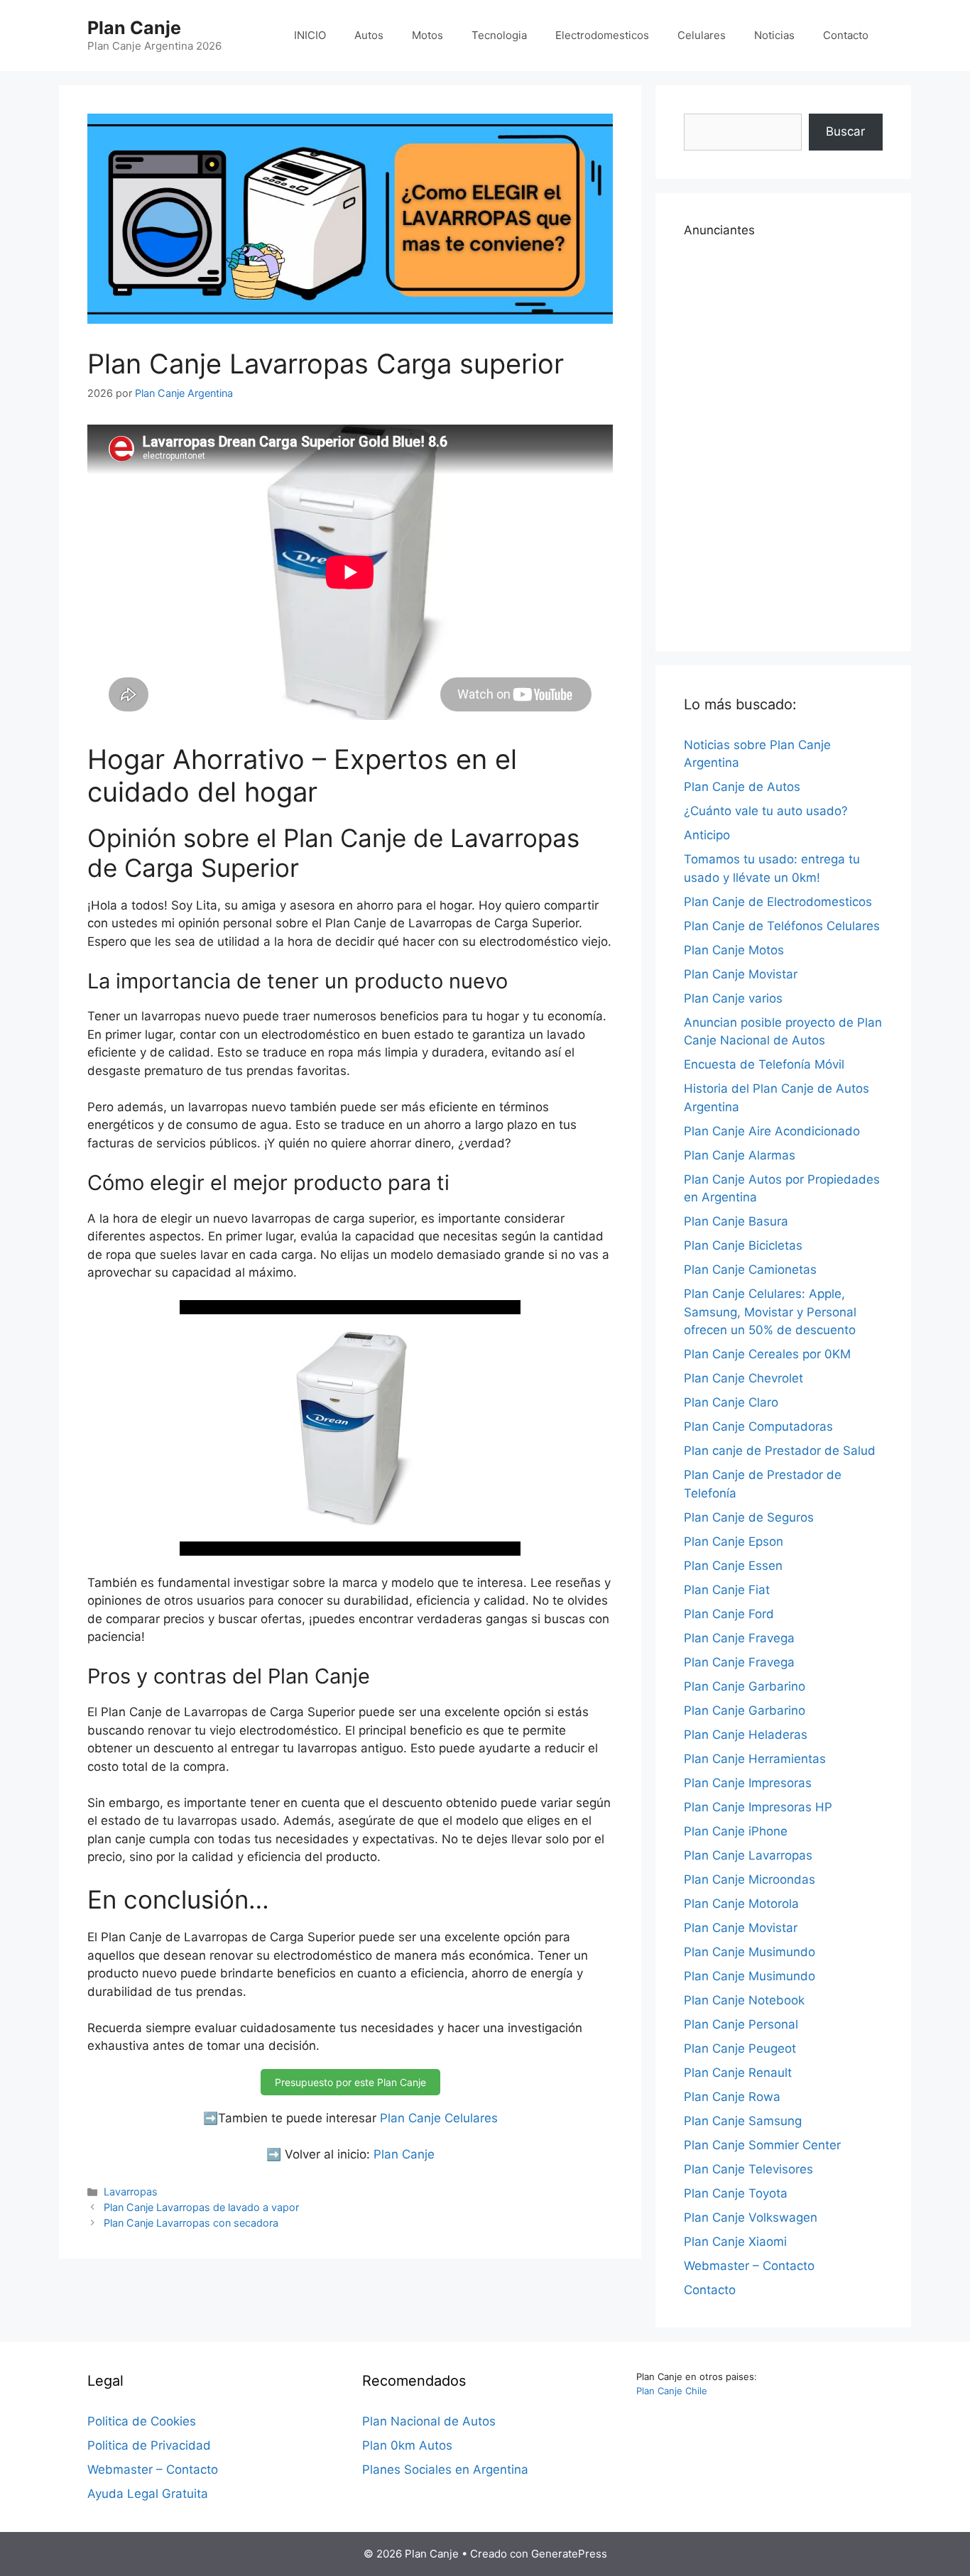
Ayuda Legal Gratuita (148, 2494)
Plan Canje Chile (672, 2391)
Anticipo (707, 835)
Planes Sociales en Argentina (445, 2469)
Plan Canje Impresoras (748, 1783)
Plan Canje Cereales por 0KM (767, 1354)
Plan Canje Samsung (743, 2121)
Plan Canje (134, 28)
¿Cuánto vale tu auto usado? (766, 811)
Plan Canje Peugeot (740, 2048)
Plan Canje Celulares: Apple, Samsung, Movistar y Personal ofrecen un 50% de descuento (770, 1312)
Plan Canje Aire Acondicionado (772, 1131)
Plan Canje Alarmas (740, 1155)
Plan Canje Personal (741, 2024)
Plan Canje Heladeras (746, 1735)
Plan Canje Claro (731, 1402)
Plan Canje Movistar (741, 974)
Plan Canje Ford (729, 1614)
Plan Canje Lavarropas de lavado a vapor (201, 2207)
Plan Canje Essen (733, 1566)
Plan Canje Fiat (727, 1590)
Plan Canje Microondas (750, 1879)
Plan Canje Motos (734, 950)
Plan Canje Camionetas (750, 1270)
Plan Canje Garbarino (745, 1686)
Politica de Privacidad (149, 2445)
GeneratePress (569, 2554)
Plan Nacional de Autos (429, 2421)
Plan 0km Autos (407, 2445)
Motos (427, 35)
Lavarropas (131, 2192)
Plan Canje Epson (734, 1541)
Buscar (845, 131)
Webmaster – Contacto (749, 2266)
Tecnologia (499, 35)
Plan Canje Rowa (732, 2097)
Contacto (846, 35)
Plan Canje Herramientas (755, 1759)
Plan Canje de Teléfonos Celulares (782, 926)
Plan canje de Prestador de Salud (780, 1451)
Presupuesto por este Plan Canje (350, 2082)
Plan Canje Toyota (736, 2193)
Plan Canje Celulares (439, 2118)
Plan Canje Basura (736, 1221)
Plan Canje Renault (738, 2073)
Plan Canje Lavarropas (748, 1855)
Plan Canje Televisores (748, 2169)
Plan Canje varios (733, 998)
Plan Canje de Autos (742, 787)
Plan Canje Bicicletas (743, 1245)
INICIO (310, 35)
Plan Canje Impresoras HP (758, 1807)
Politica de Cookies (142, 2421)
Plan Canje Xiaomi (735, 2242)
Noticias (774, 35)
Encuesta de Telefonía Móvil (764, 1064)
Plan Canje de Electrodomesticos (778, 902)
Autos (369, 35)
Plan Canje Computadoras (758, 1426)
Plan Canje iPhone (736, 1831)
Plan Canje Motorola (741, 1904)
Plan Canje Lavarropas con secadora (191, 2223)
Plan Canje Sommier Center (762, 2145)
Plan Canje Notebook (744, 2000)
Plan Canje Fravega (739, 1638)
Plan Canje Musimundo (750, 1952)
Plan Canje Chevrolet (743, 1378)
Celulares (702, 35)
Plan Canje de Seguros (749, 1517)
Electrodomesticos (602, 35)
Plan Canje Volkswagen (751, 2217)
